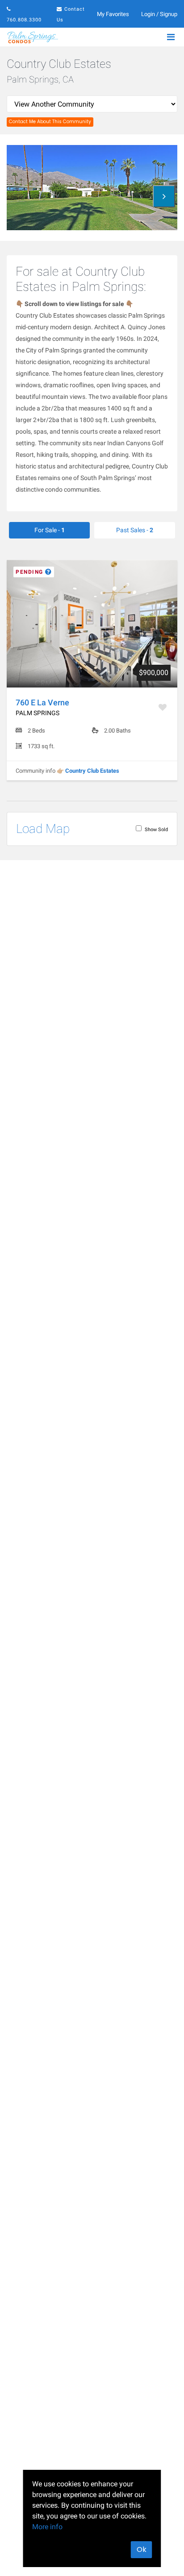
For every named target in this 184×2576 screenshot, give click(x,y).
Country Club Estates (92, 771)
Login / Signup (159, 14)
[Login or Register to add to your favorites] (163, 707)
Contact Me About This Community (50, 122)
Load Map (43, 829)
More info (47, 2527)
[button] (164, 196)
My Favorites (113, 14)
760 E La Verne (42, 702)
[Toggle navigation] (171, 37)
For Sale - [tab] (50, 530)
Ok (142, 2549)
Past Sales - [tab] (135, 530)
